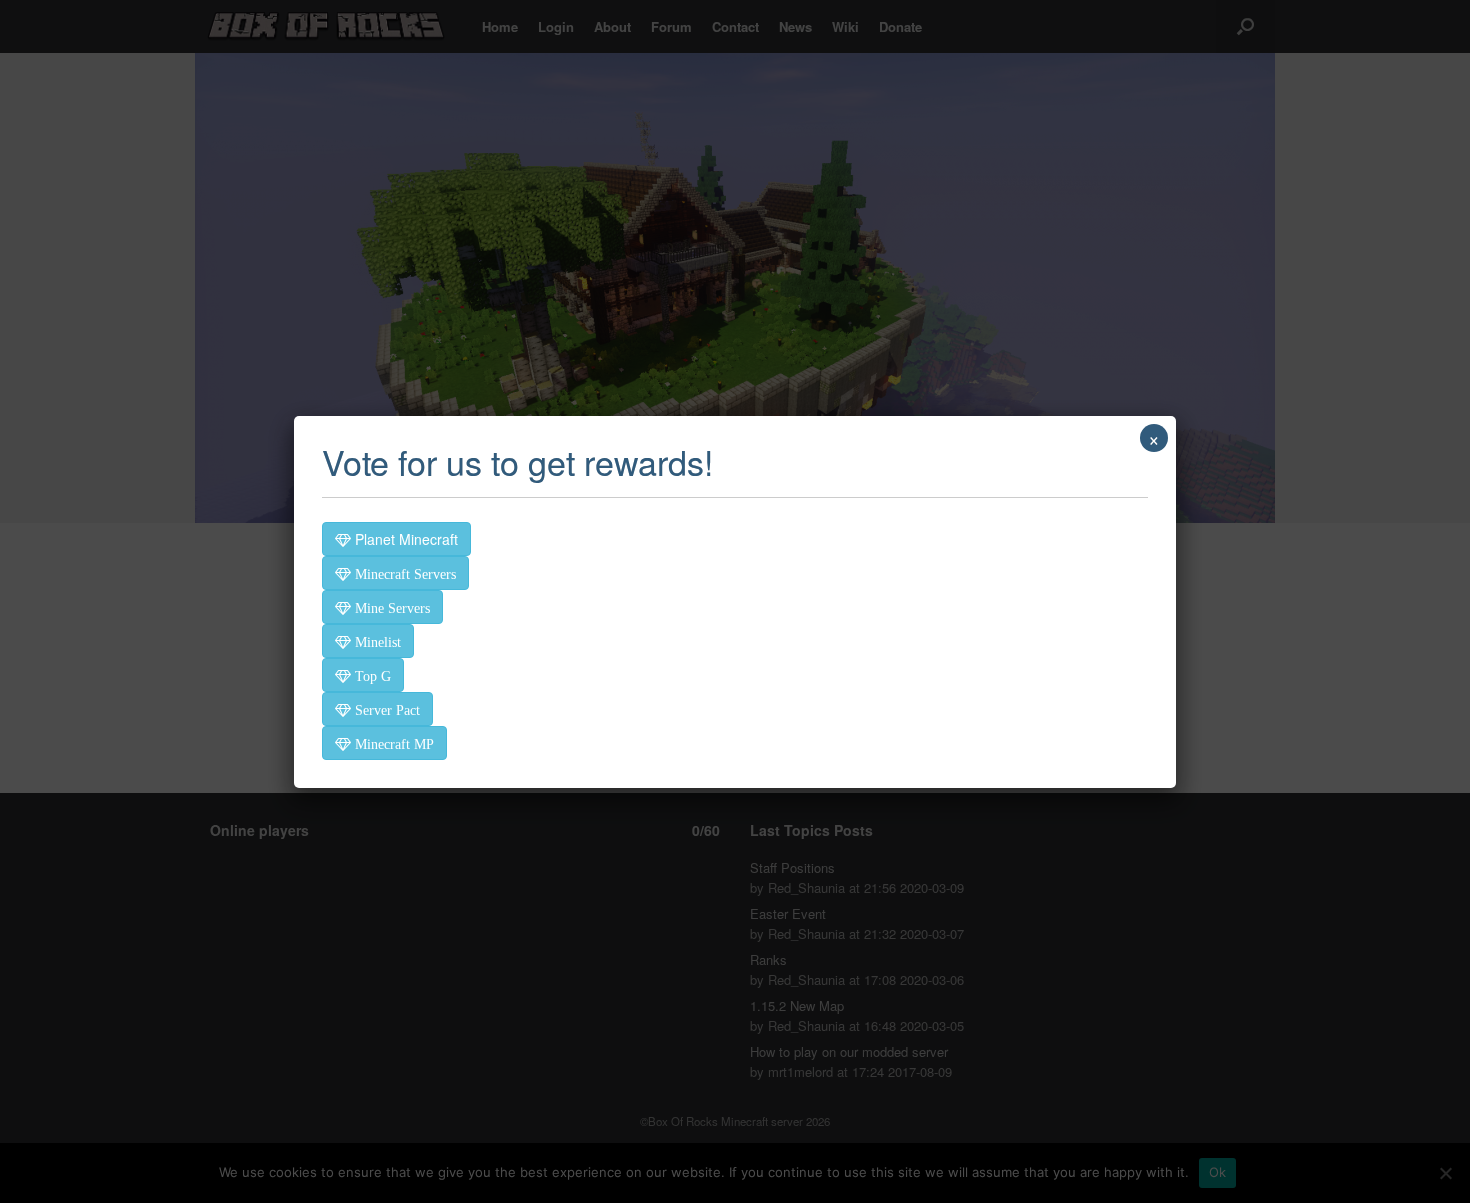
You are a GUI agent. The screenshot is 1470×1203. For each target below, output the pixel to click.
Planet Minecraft (404, 539)
